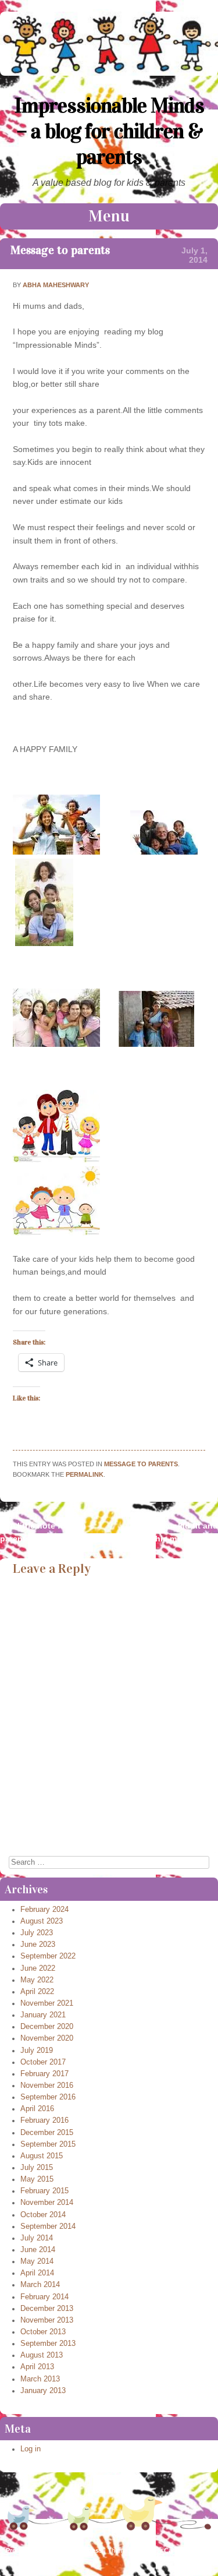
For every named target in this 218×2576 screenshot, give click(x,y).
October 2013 (43, 2332)
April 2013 (37, 2367)
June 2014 (38, 2250)
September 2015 (48, 2144)
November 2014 (47, 2203)
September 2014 (48, 2226)
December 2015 (47, 2133)
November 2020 (47, 2038)
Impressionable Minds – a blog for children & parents (109, 131)
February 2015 (44, 2191)
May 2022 (37, 1980)
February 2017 (44, 2074)
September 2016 (48, 2097)
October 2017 (43, 2062)
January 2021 (43, 2015)
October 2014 (43, 2215)
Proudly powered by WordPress (54, 2550)
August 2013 (42, 2355)
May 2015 (37, 2179)
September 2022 (48, 1956)
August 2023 (42, 1921)
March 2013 (40, 2379)
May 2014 (37, 2261)
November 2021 (47, 2003)
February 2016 (44, 2120)
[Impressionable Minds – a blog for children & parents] (109, 73)
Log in (31, 2449)
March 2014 (40, 2285)
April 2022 (37, 1992)
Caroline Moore (187, 2550)
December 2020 (47, 2027)
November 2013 (47, 2320)
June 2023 (38, 1945)
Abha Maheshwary (56, 285)
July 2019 (37, 2051)
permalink (85, 1474)
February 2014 (44, 2297)
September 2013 (48, 2344)
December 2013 (47, 2309)
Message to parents (60, 250)
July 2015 (37, 2168)
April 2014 (37, 2273)
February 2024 (44, 1910)
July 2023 (37, 1933)
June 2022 (38, 1968)
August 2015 (42, 2156)
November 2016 (47, 2085)
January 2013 (43, 2391)
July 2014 (37, 2238)
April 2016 (37, 2109)
